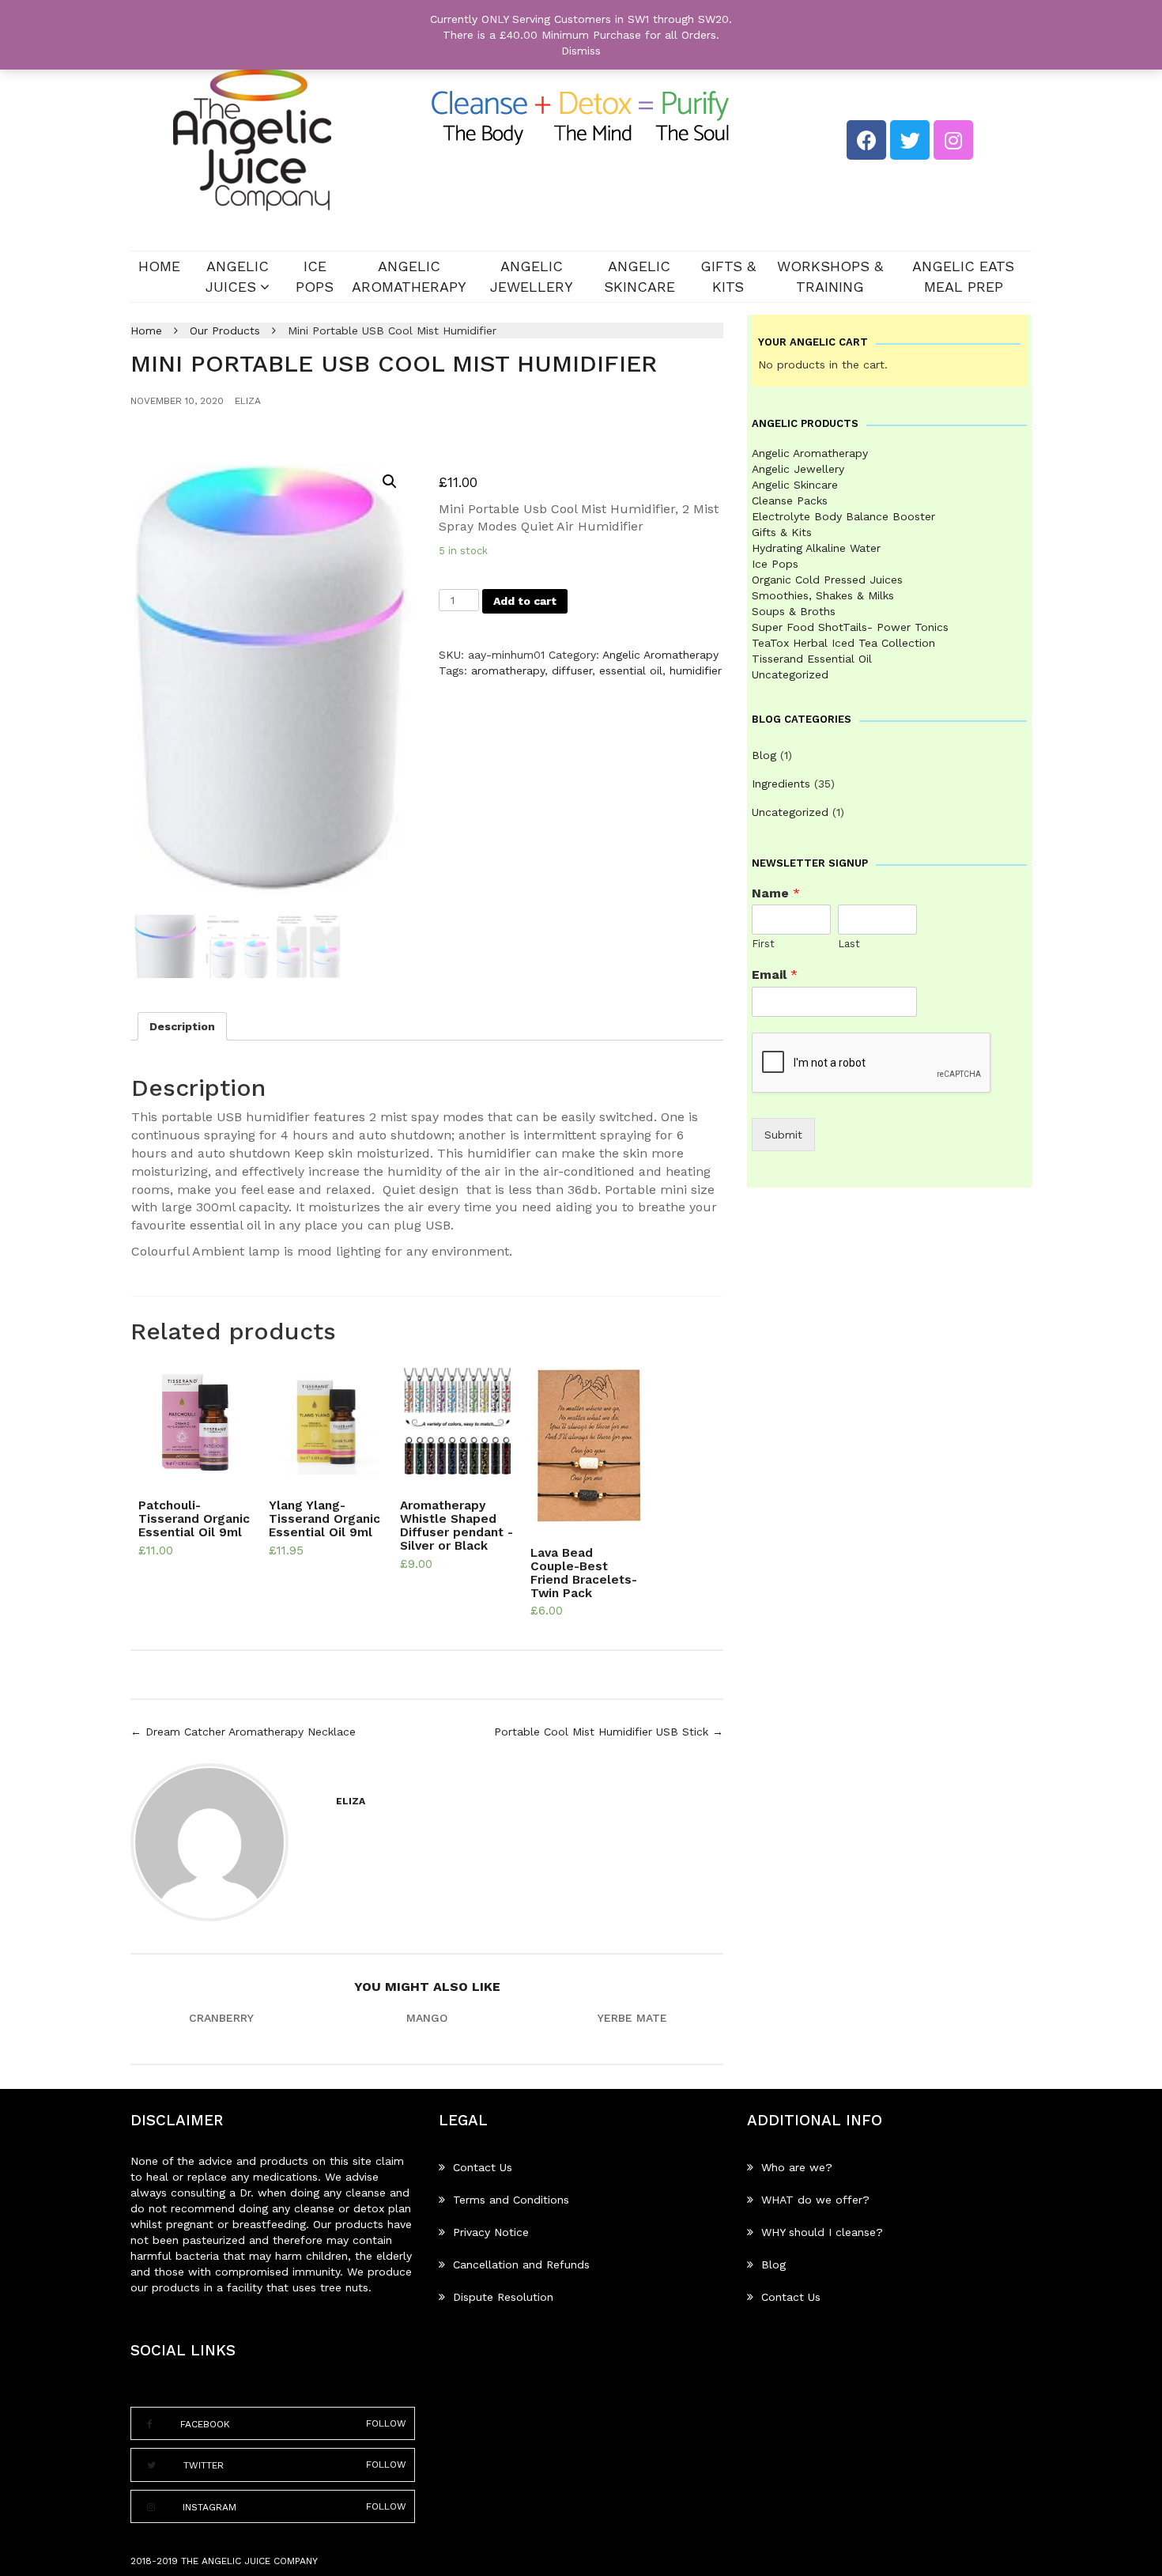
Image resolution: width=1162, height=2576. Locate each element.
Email (775, 974)
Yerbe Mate (632, 2018)
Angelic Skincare (639, 276)
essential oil (631, 670)
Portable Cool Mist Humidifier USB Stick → (609, 1732)
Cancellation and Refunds (521, 2264)
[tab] (182, 1026)
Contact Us (483, 2167)
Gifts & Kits (728, 276)
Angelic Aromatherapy (409, 276)
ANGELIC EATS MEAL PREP (963, 276)
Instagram (209, 2507)
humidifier (696, 670)
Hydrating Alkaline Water (816, 548)
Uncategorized (790, 674)
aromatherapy (508, 670)
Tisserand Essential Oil (812, 659)
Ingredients (781, 784)
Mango (427, 2018)
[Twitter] (910, 140)
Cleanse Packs (790, 500)
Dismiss (581, 51)
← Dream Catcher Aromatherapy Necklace (243, 1732)
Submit (783, 1135)
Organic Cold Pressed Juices (827, 580)
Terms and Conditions (511, 2200)
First (763, 944)
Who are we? (797, 2167)
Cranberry (221, 2018)
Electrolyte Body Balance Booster (843, 516)
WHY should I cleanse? (822, 2232)
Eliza (248, 401)
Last (849, 944)
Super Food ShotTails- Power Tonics (850, 627)
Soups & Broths (794, 611)
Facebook (205, 2424)
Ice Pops (775, 564)
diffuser (572, 670)
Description (182, 1026)
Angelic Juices (237, 276)
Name (776, 893)
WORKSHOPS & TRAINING (830, 276)
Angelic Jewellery (532, 276)
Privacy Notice (491, 2232)
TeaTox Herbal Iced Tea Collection (843, 643)
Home (159, 266)
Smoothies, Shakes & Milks (823, 595)
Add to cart (525, 601)
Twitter (204, 2465)
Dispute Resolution (503, 2297)
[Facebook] (866, 140)
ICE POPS (315, 276)
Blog (764, 755)
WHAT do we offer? (815, 2200)
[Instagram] (953, 140)
